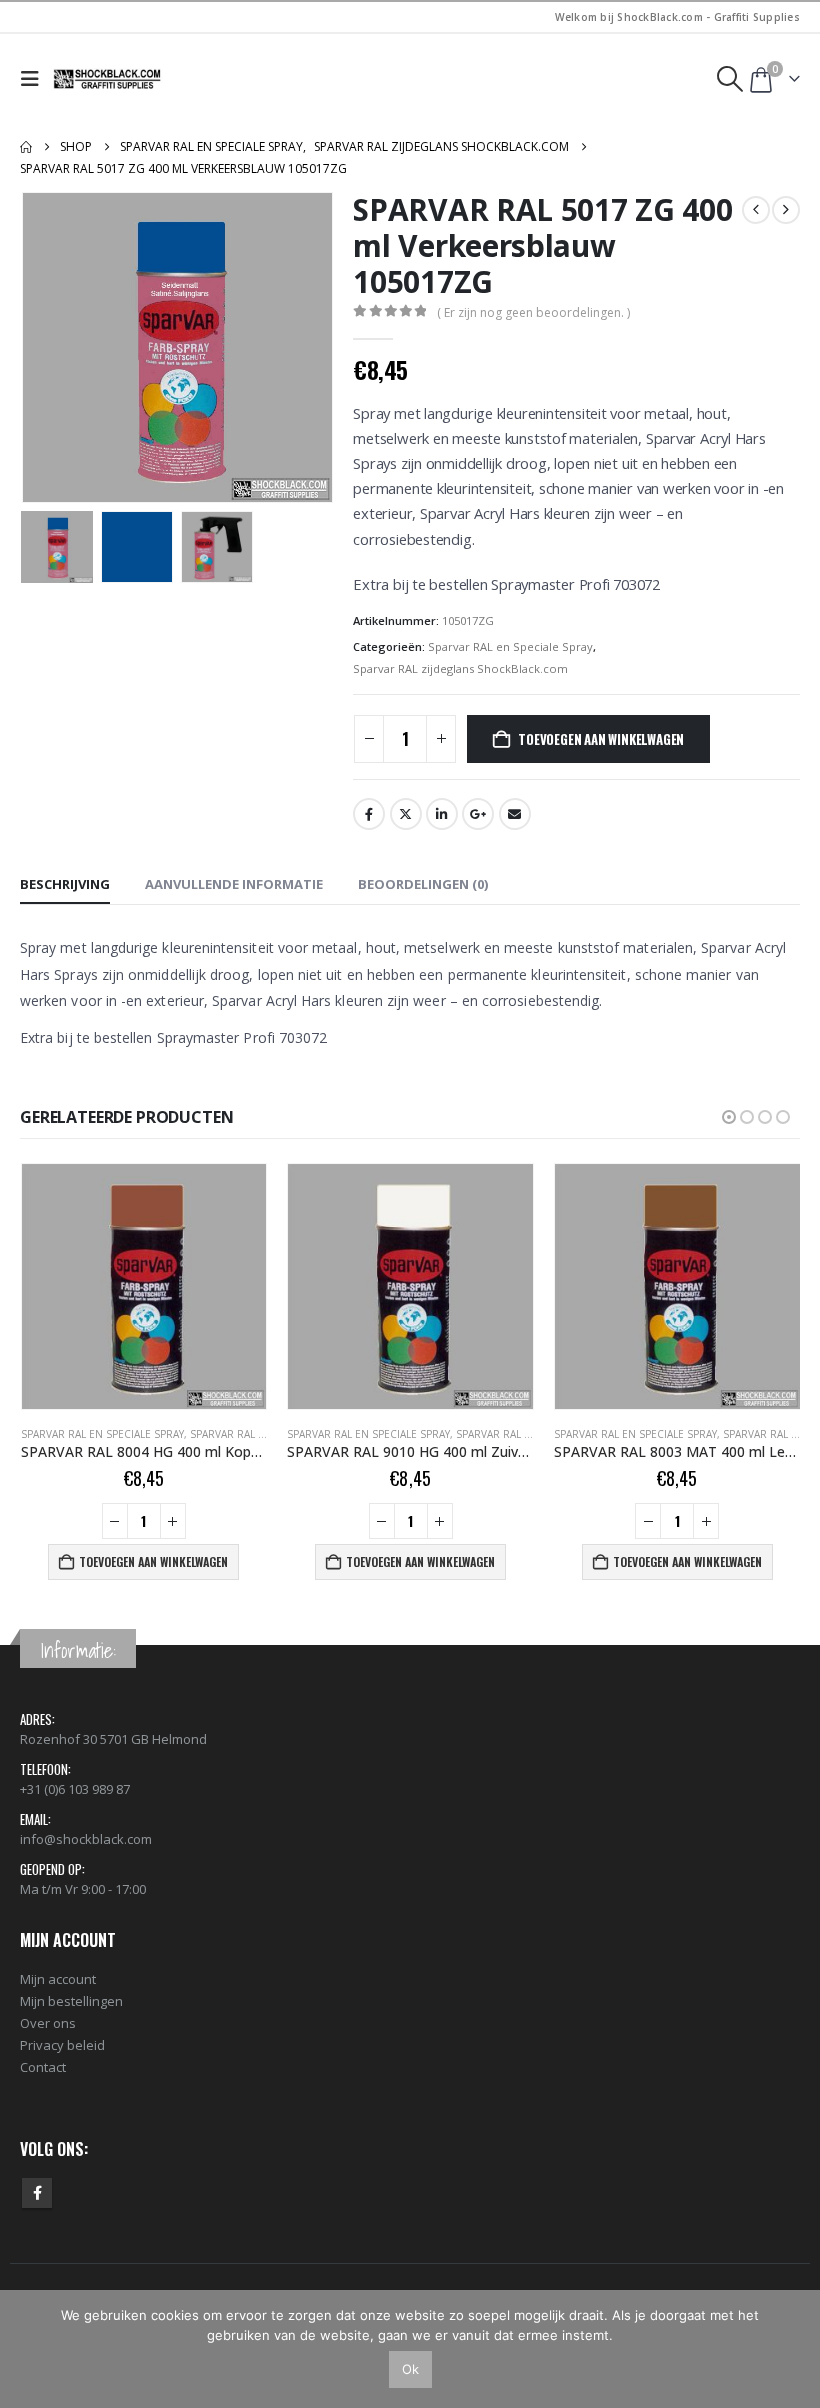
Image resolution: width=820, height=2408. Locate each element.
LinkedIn (442, 814)
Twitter (406, 814)
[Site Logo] (108, 79)
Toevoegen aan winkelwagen (601, 739)
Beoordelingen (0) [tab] (423, 884)
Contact (43, 2067)
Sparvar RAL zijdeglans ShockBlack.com (460, 668)
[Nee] (795, 2349)
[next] (786, 210)
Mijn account (58, 1979)
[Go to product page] (144, 1286)
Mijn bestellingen (71, 2001)
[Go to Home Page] (26, 147)
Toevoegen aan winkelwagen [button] (153, 1561)
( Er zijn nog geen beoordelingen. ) (533, 312)
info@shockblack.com (86, 1839)
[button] (34, 79)
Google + (478, 814)
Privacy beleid (62, 2045)
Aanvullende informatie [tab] (234, 884)
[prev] (756, 210)
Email (515, 814)
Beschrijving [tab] (65, 884)
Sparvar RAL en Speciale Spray (510, 646)
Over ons (48, 2023)
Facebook (369, 814)
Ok (410, 2369)
